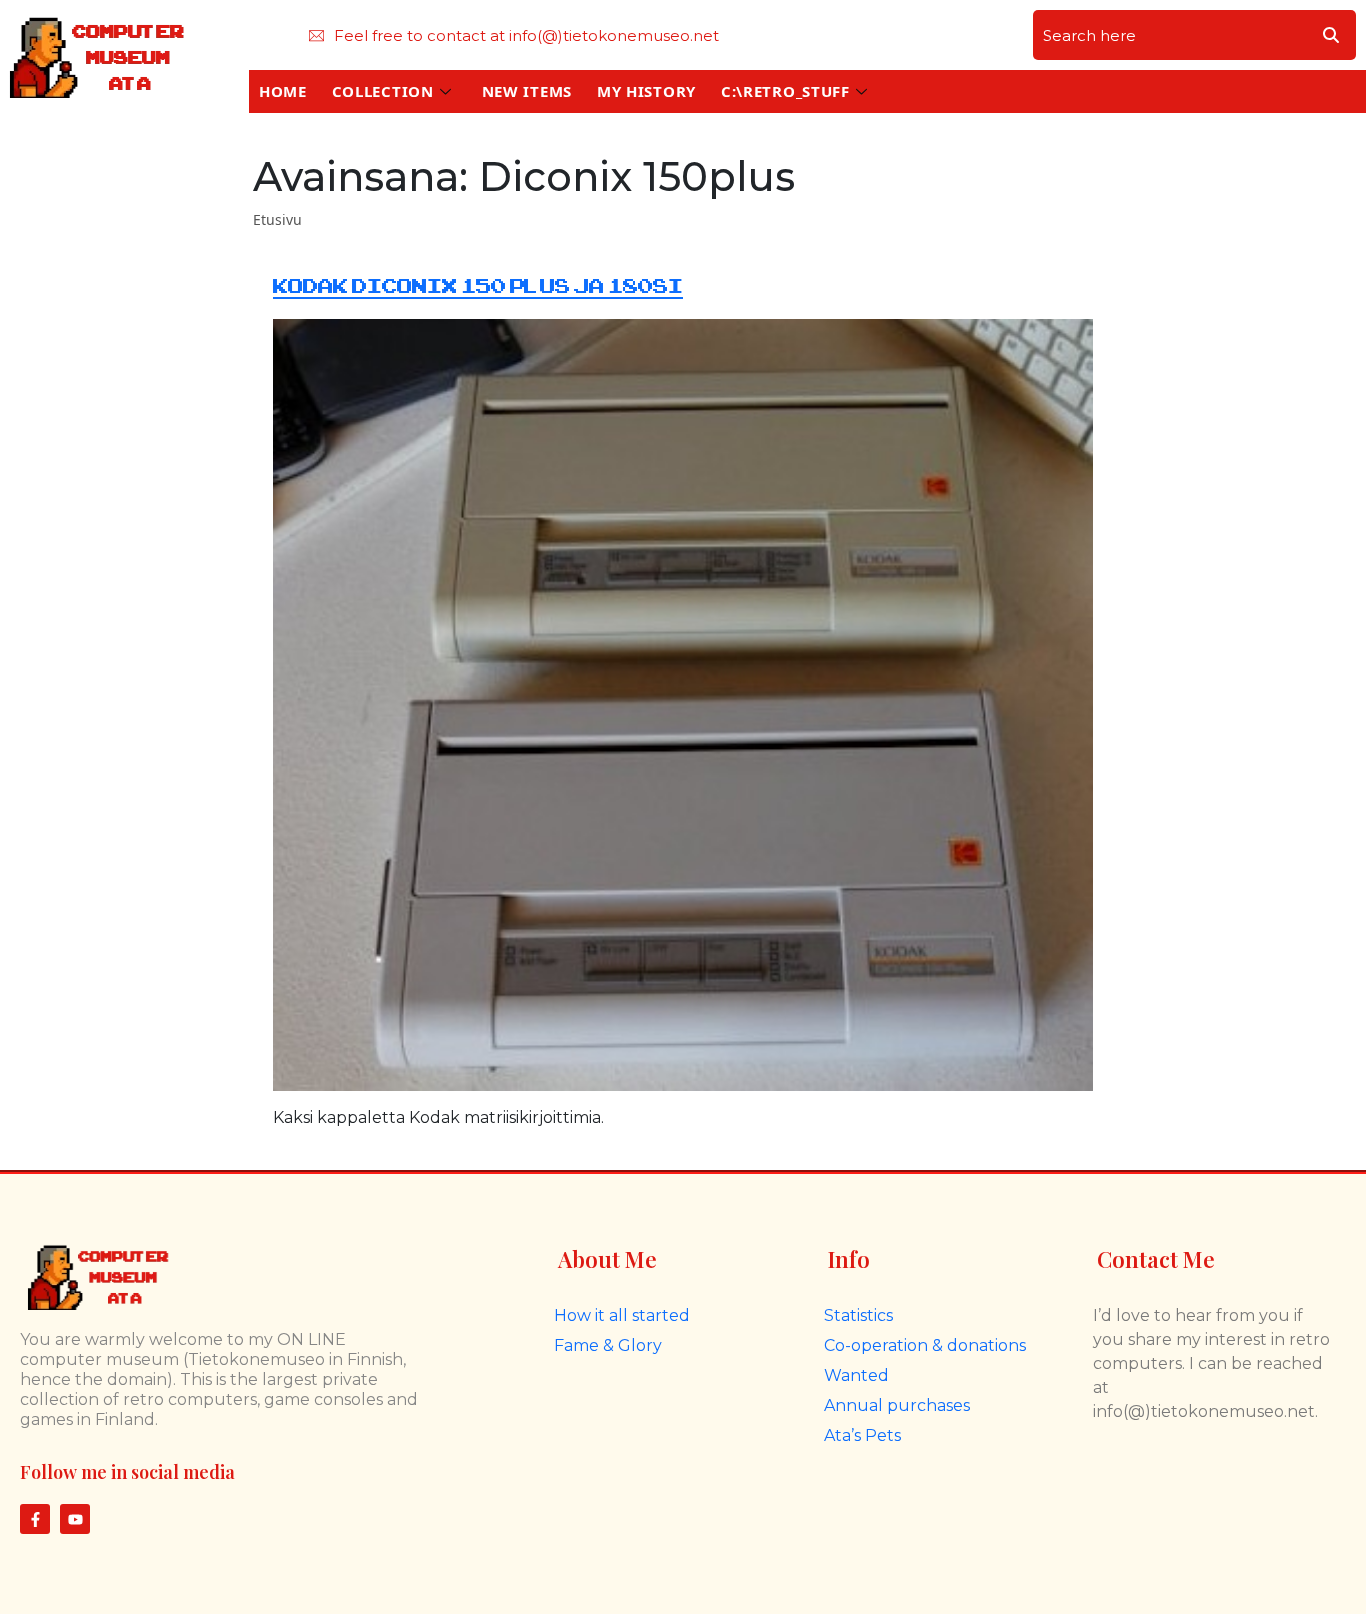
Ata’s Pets (862, 1435)
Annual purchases (897, 1405)
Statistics (858, 1315)
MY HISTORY (646, 91)
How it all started (622, 1315)
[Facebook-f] (35, 1519)
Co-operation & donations (925, 1345)
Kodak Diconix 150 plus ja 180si (478, 286)
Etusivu (277, 219)
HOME (283, 91)
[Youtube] (75, 1519)
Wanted (856, 1375)
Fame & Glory (608, 1345)
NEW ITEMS (527, 91)
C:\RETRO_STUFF (785, 91)
